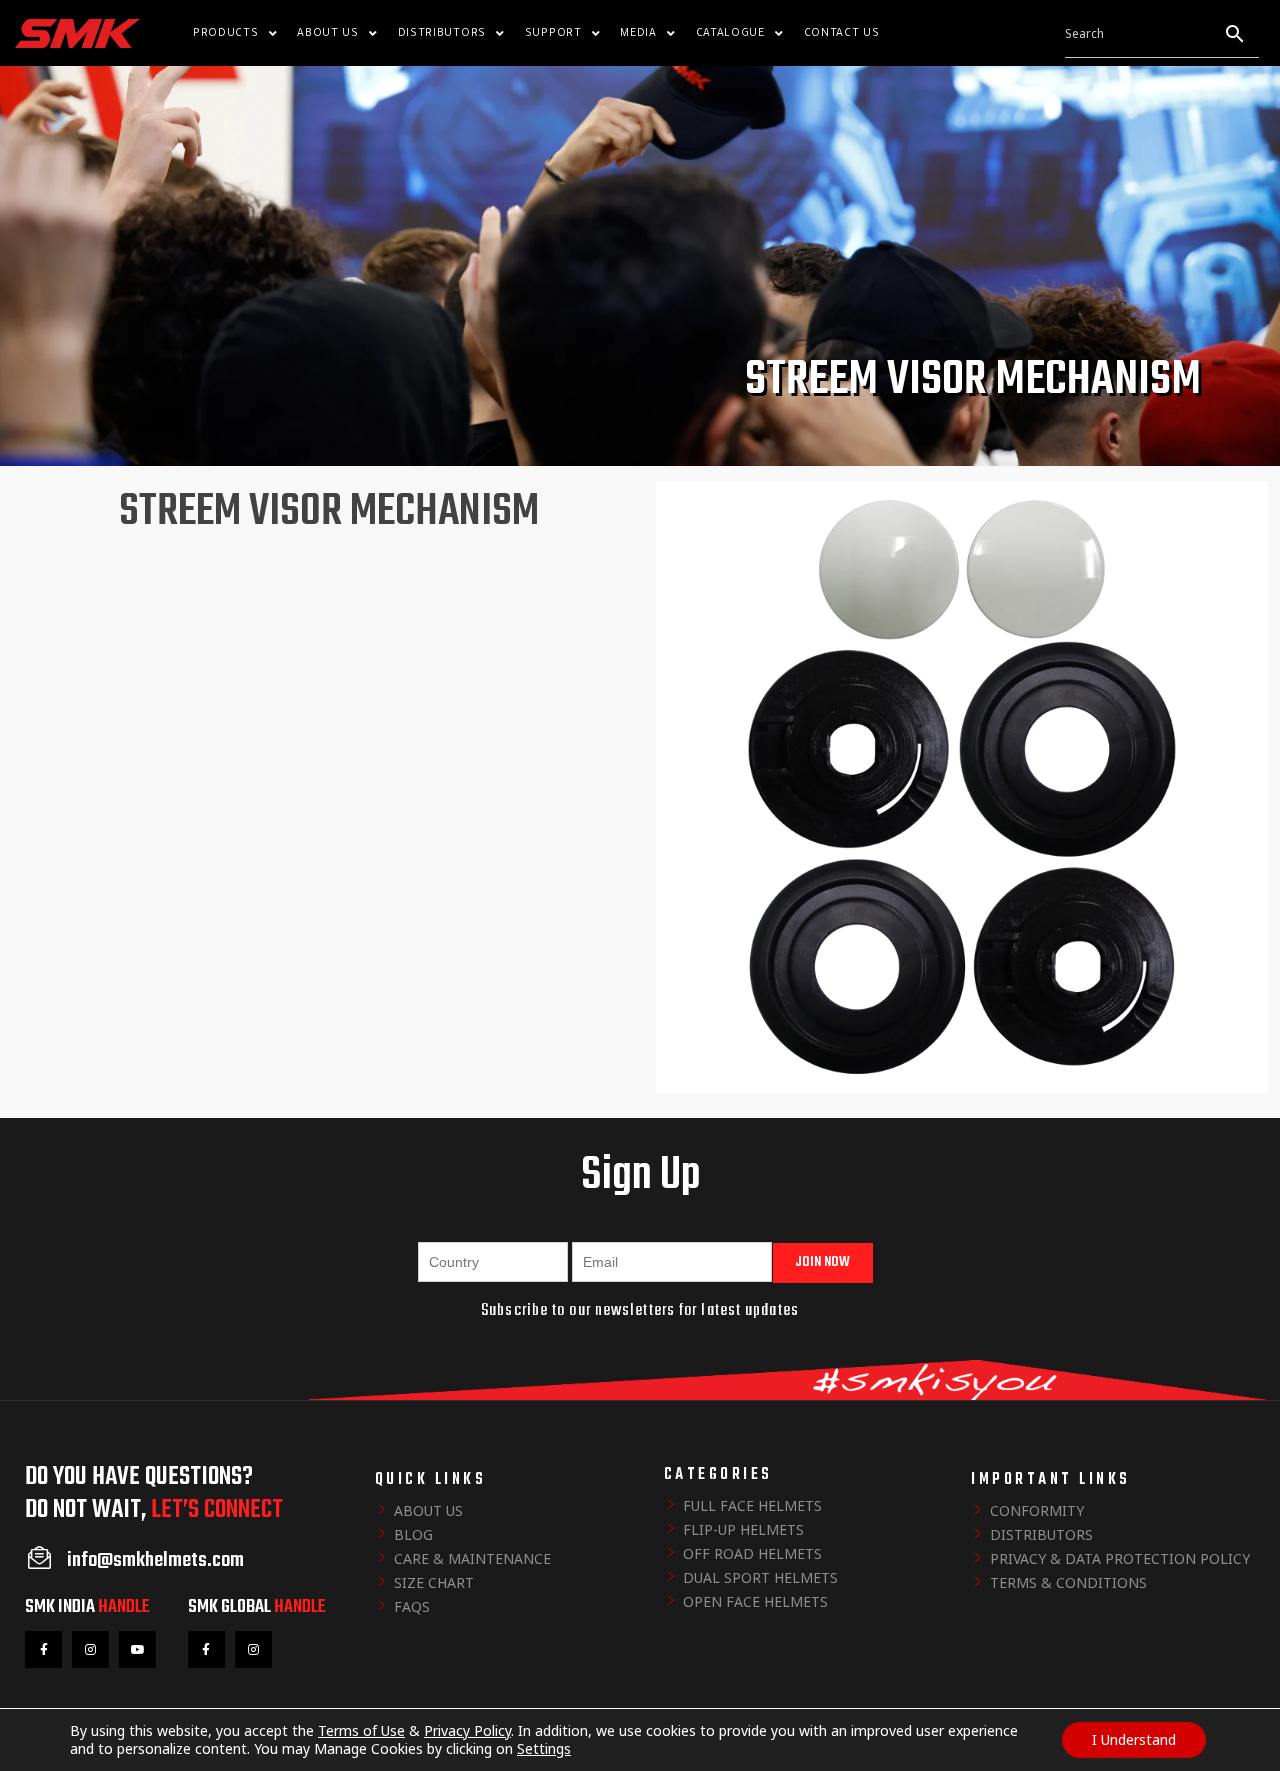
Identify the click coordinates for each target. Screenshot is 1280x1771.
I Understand (1134, 1739)
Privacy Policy (467, 1730)
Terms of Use (361, 1730)
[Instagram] (90, 1649)
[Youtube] (137, 1649)
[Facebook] (43, 1649)
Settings (544, 1749)
